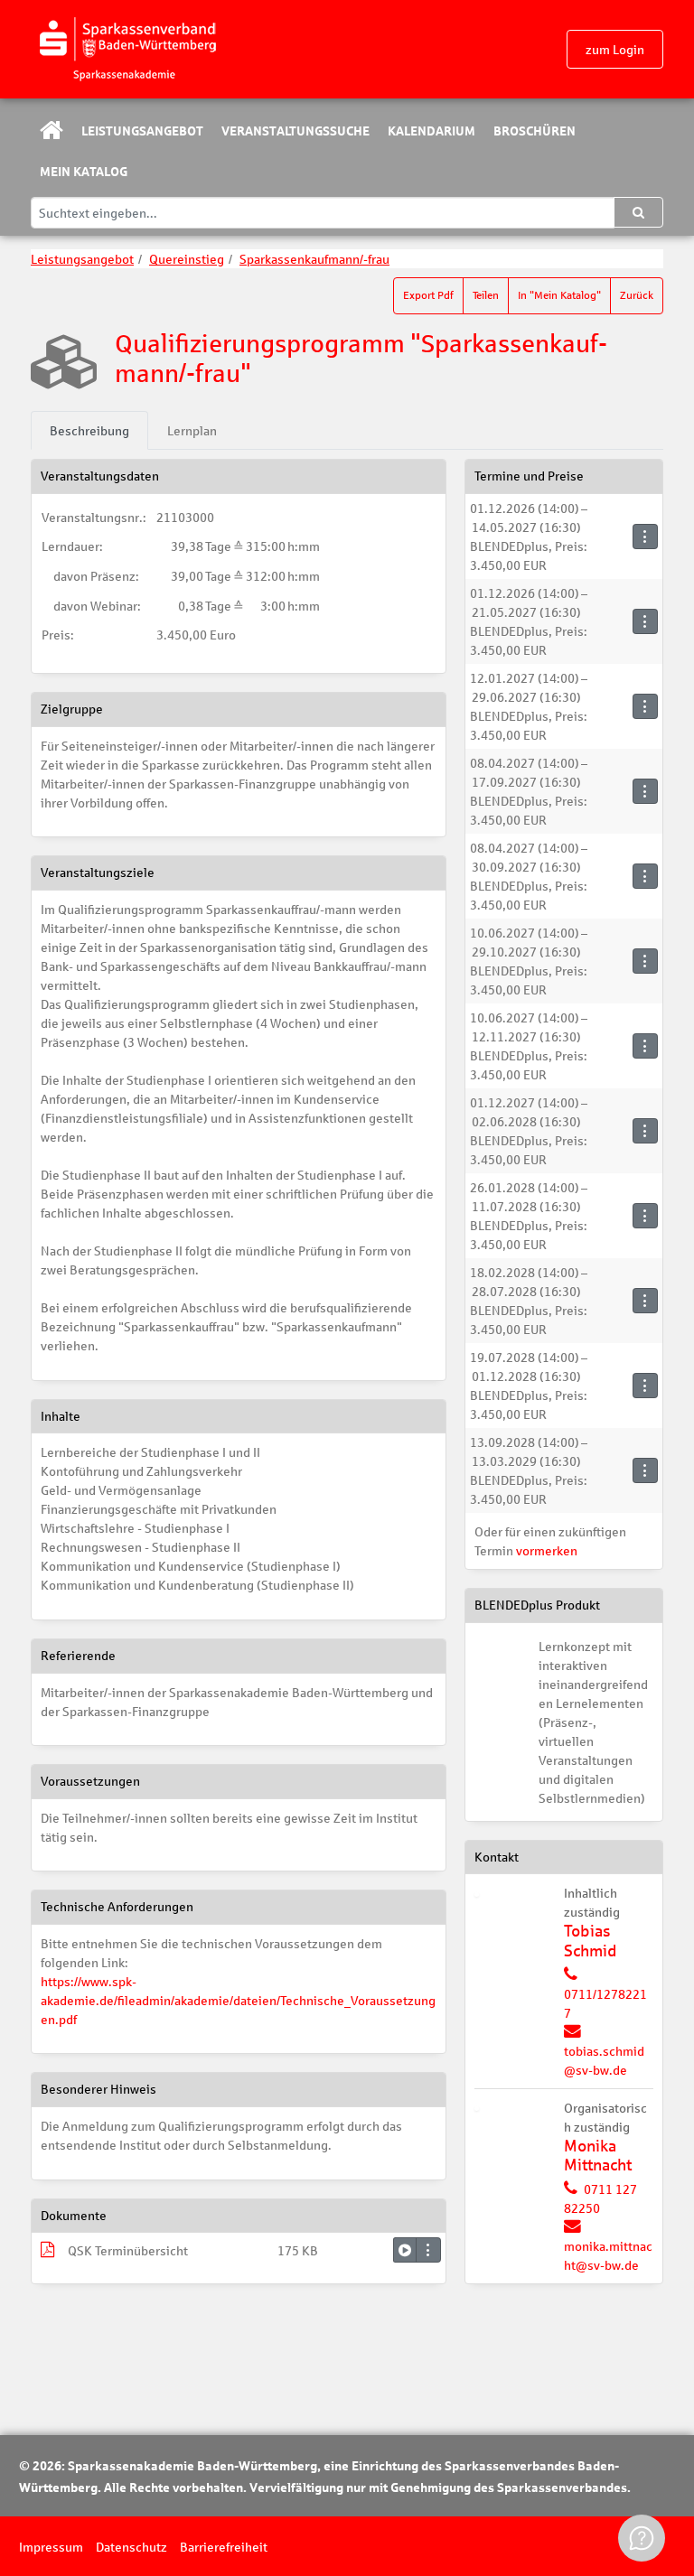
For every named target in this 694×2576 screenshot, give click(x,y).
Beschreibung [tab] (89, 430)
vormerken (547, 1550)
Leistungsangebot (142, 130)
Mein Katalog (84, 171)
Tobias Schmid (590, 1941)
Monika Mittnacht (598, 2156)
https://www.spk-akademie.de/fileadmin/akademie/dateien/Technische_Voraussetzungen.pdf (238, 2000)
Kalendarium (431, 130)
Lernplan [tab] (192, 430)
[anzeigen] (405, 2250)
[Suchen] (638, 212)
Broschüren (535, 130)
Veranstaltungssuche (295, 130)
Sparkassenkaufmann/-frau (314, 259)
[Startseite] (127, 50)
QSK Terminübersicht (128, 2250)
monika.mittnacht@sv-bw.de (608, 2255)
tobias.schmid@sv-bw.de (604, 2060)
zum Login (615, 49)
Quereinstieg (187, 259)
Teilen (486, 295)
